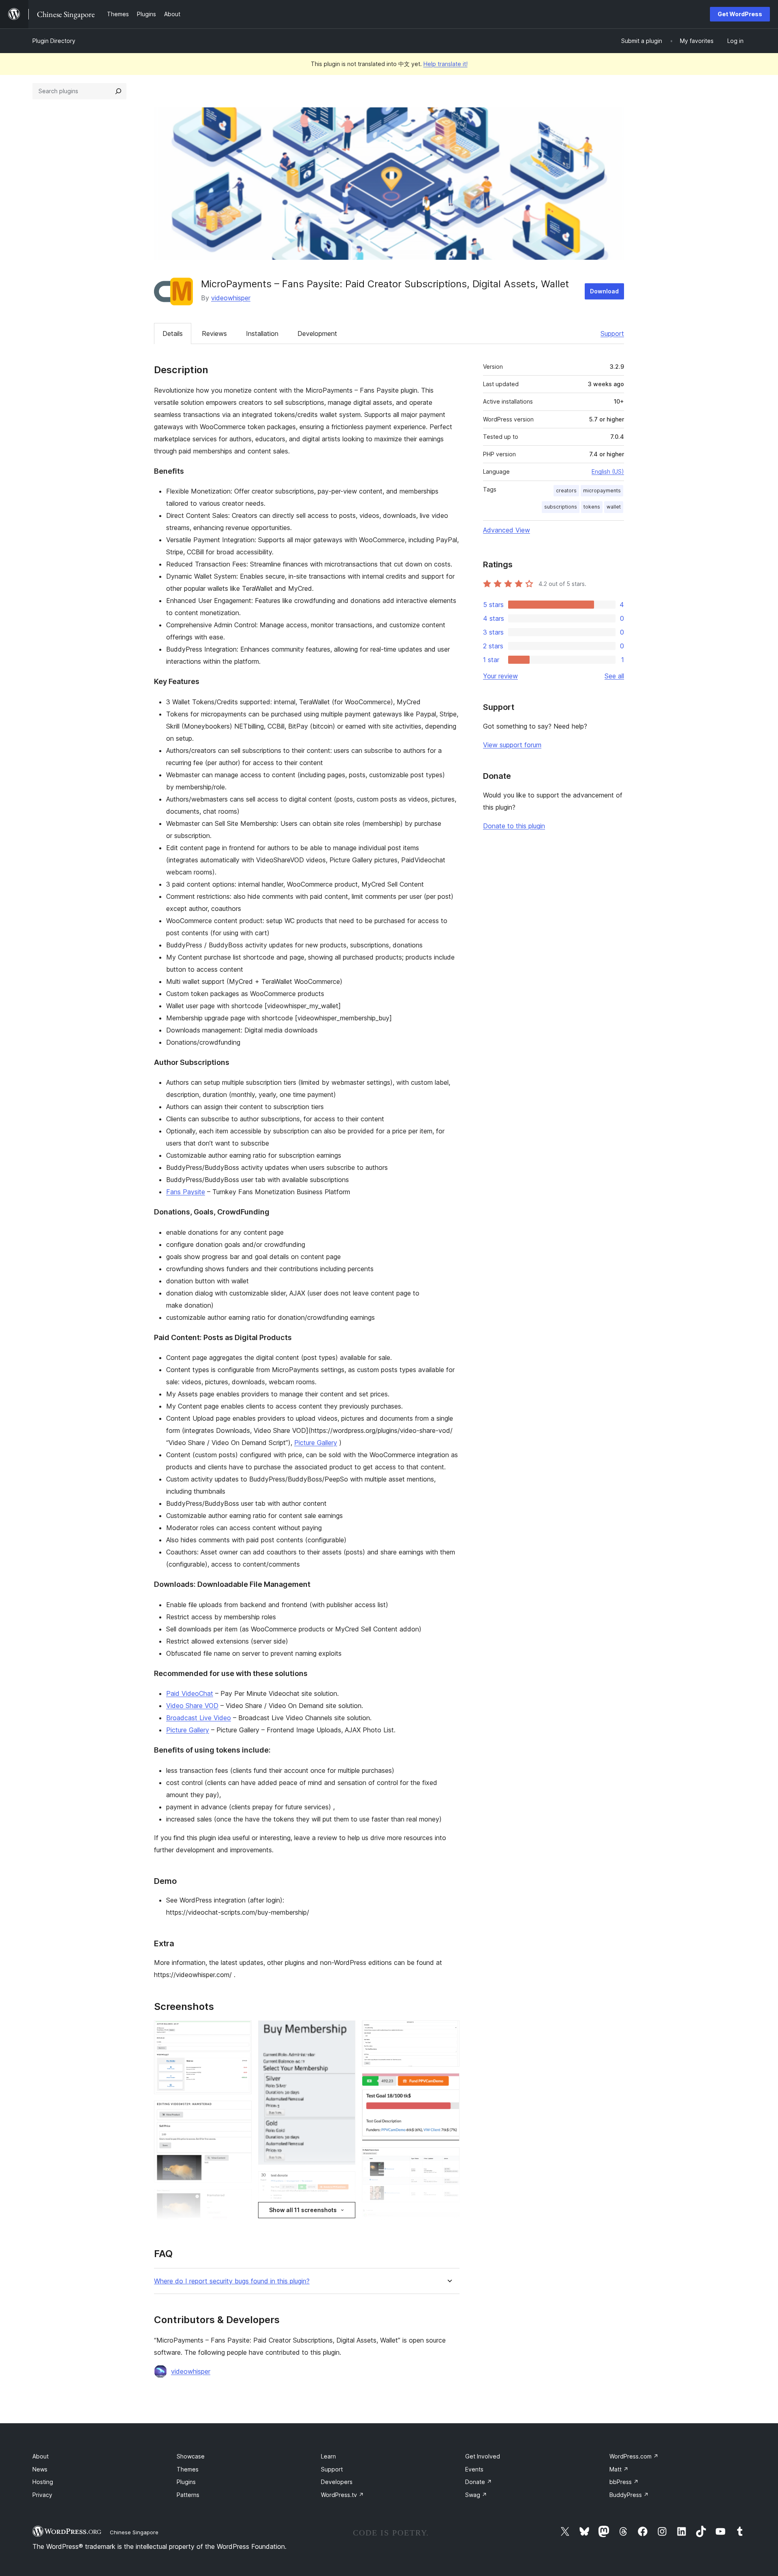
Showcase (191, 2456)
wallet (614, 507)
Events (474, 2469)
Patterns (188, 2495)
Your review (500, 676)
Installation (262, 333)
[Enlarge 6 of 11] (344, 2182)
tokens (592, 507)
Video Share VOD (192, 1706)
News (40, 2469)
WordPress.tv (342, 2495)
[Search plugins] (118, 91)
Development (317, 333)
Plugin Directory (54, 41)
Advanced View (507, 530)
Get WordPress (740, 14)
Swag (476, 2495)
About (41, 2456)
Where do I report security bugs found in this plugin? (232, 2281)
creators (566, 491)
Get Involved (483, 2456)
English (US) (608, 471)
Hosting (43, 2482)
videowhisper (231, 298)
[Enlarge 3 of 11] (241, 2200)
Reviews (214, 333)
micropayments (602, 491)
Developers (337, 2482)
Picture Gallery (316, 1443)
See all (614, 676)
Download (604, 291)
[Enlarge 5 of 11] (344, 2031)
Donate (479, 2482)
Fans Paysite (186, 1192)
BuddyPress (629, 2495)
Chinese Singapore (134, 2532)
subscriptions (561, 507)
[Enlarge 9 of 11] (449, 2084)
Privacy (42, 2495)
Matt (619, 2469)
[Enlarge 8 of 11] (449, 2031)
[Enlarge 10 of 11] (449, 2158)
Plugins (186, 2482)
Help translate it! (446, 64)
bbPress (624, 2482)
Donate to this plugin (514, 826)
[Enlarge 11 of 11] (449, 2220)
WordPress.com (634, 2456)
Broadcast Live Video (199, 1718)
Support (612, 333)
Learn (328, 2456)
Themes (188, 2469)
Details (173, 333)
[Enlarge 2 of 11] (241, 2112)
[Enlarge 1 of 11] (241, 2031)
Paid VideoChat (190, 1693)
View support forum (512, 745)
